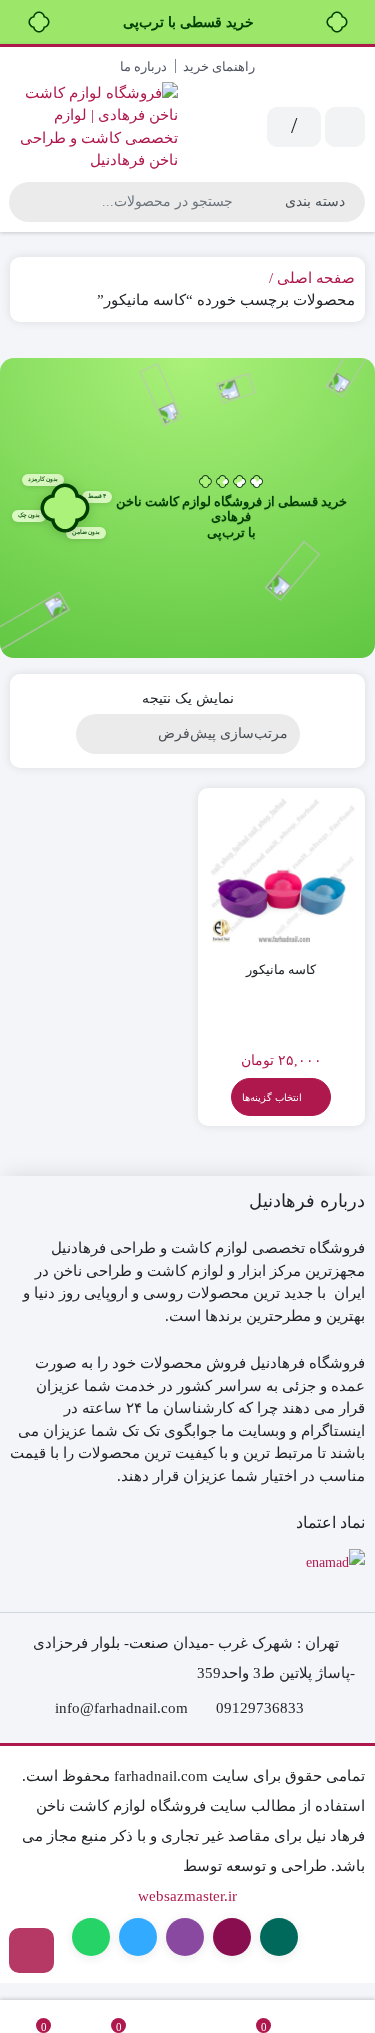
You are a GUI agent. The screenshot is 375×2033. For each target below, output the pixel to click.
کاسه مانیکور (281, 969)
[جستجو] (27, 202)
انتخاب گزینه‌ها (272, 1097)
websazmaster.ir (187, 1896)
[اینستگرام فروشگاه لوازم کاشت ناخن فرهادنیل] (31, 1950)
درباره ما (143, 66)
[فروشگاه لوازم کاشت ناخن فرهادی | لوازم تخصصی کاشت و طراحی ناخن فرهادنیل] (94, 127)
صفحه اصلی (316, 278)
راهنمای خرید (219, 66)
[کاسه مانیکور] (282, 872)
